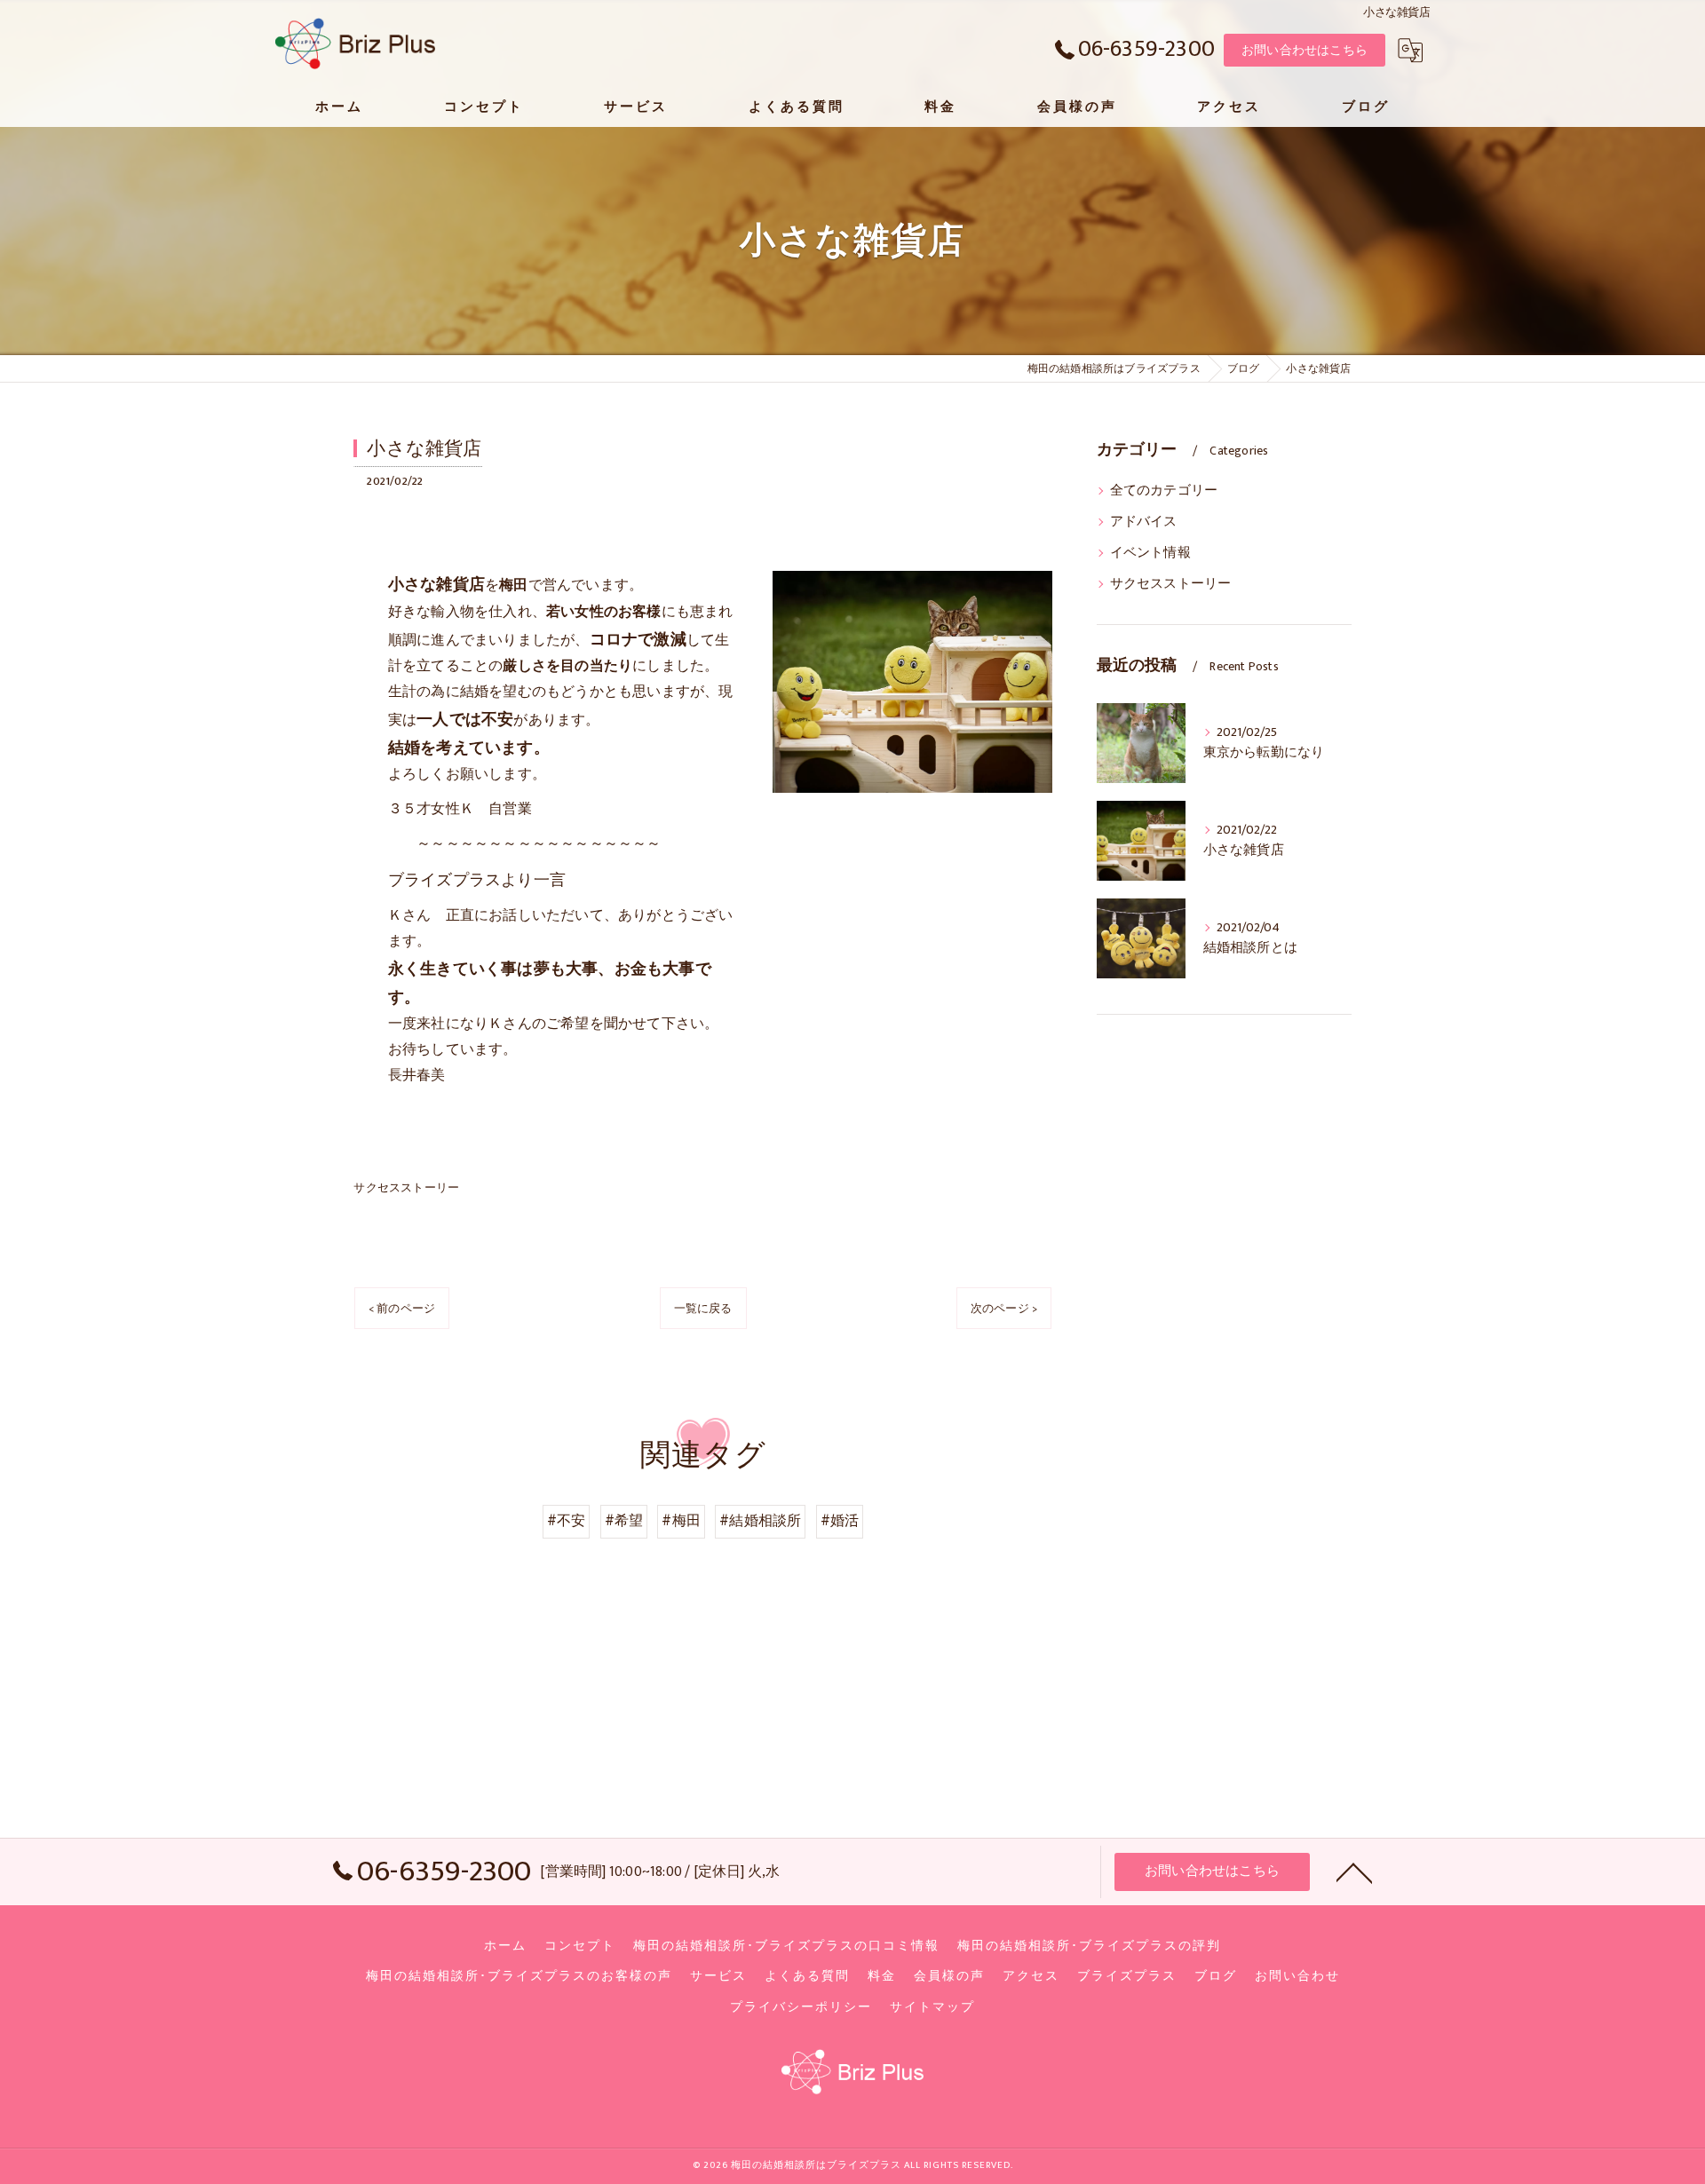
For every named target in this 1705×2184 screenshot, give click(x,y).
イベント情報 (1150, 553)
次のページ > (1004, 1309)
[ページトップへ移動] (1354, 1871)
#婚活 (840, 1521)
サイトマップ (932, 2007)
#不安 (567, 1521)
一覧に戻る (703, 1309)
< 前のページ (402, 1309)
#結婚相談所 (760, 1521)
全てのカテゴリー (1164, 491)
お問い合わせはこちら (1305, 50)
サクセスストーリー (406, 1188)
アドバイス (1144, 522)
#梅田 (681, 1521)
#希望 (624, 1521)
